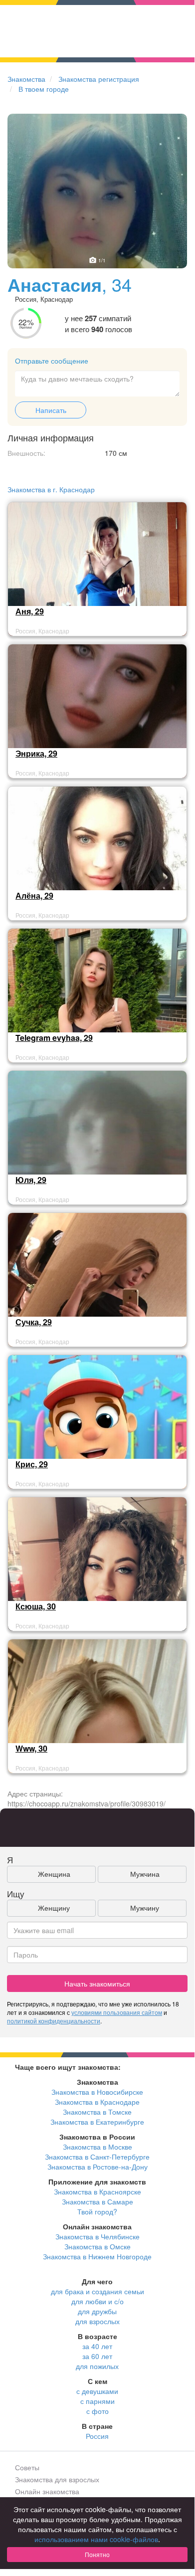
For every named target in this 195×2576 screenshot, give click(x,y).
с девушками (97, 2391)
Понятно (97, 2554)
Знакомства (26, 79)
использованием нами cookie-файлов (96, 2539)
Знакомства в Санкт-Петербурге (97, 2157)
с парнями (97, 2401)
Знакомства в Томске (97, 2112)
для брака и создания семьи (97, 2291)
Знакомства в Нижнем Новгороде (97, 2256)
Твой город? (97, 2211)
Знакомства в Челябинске (97, 2236)
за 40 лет (97, 2346)
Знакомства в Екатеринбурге (97, 2122)
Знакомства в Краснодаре (97, 2102)
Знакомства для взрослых (57, 2479)
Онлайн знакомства (47, 2491)
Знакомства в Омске (97, 2246)
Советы (27, 2467)
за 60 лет (97, 2356)
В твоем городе (44, 89)
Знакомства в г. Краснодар (51, 489)
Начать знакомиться (97, 1983)
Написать (51, 410)
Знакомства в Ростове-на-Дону (97, 2167)
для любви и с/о (97, 2301)
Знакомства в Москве (97, 2147)
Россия (97, 2436)
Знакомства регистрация (99, 79)
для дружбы (97, 2311)
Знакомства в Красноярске (97, 2191)
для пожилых (97, 2366)
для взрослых (97, 2321)
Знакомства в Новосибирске (97, 2092)
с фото (97, 2411)
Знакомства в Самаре (97, 2201)
